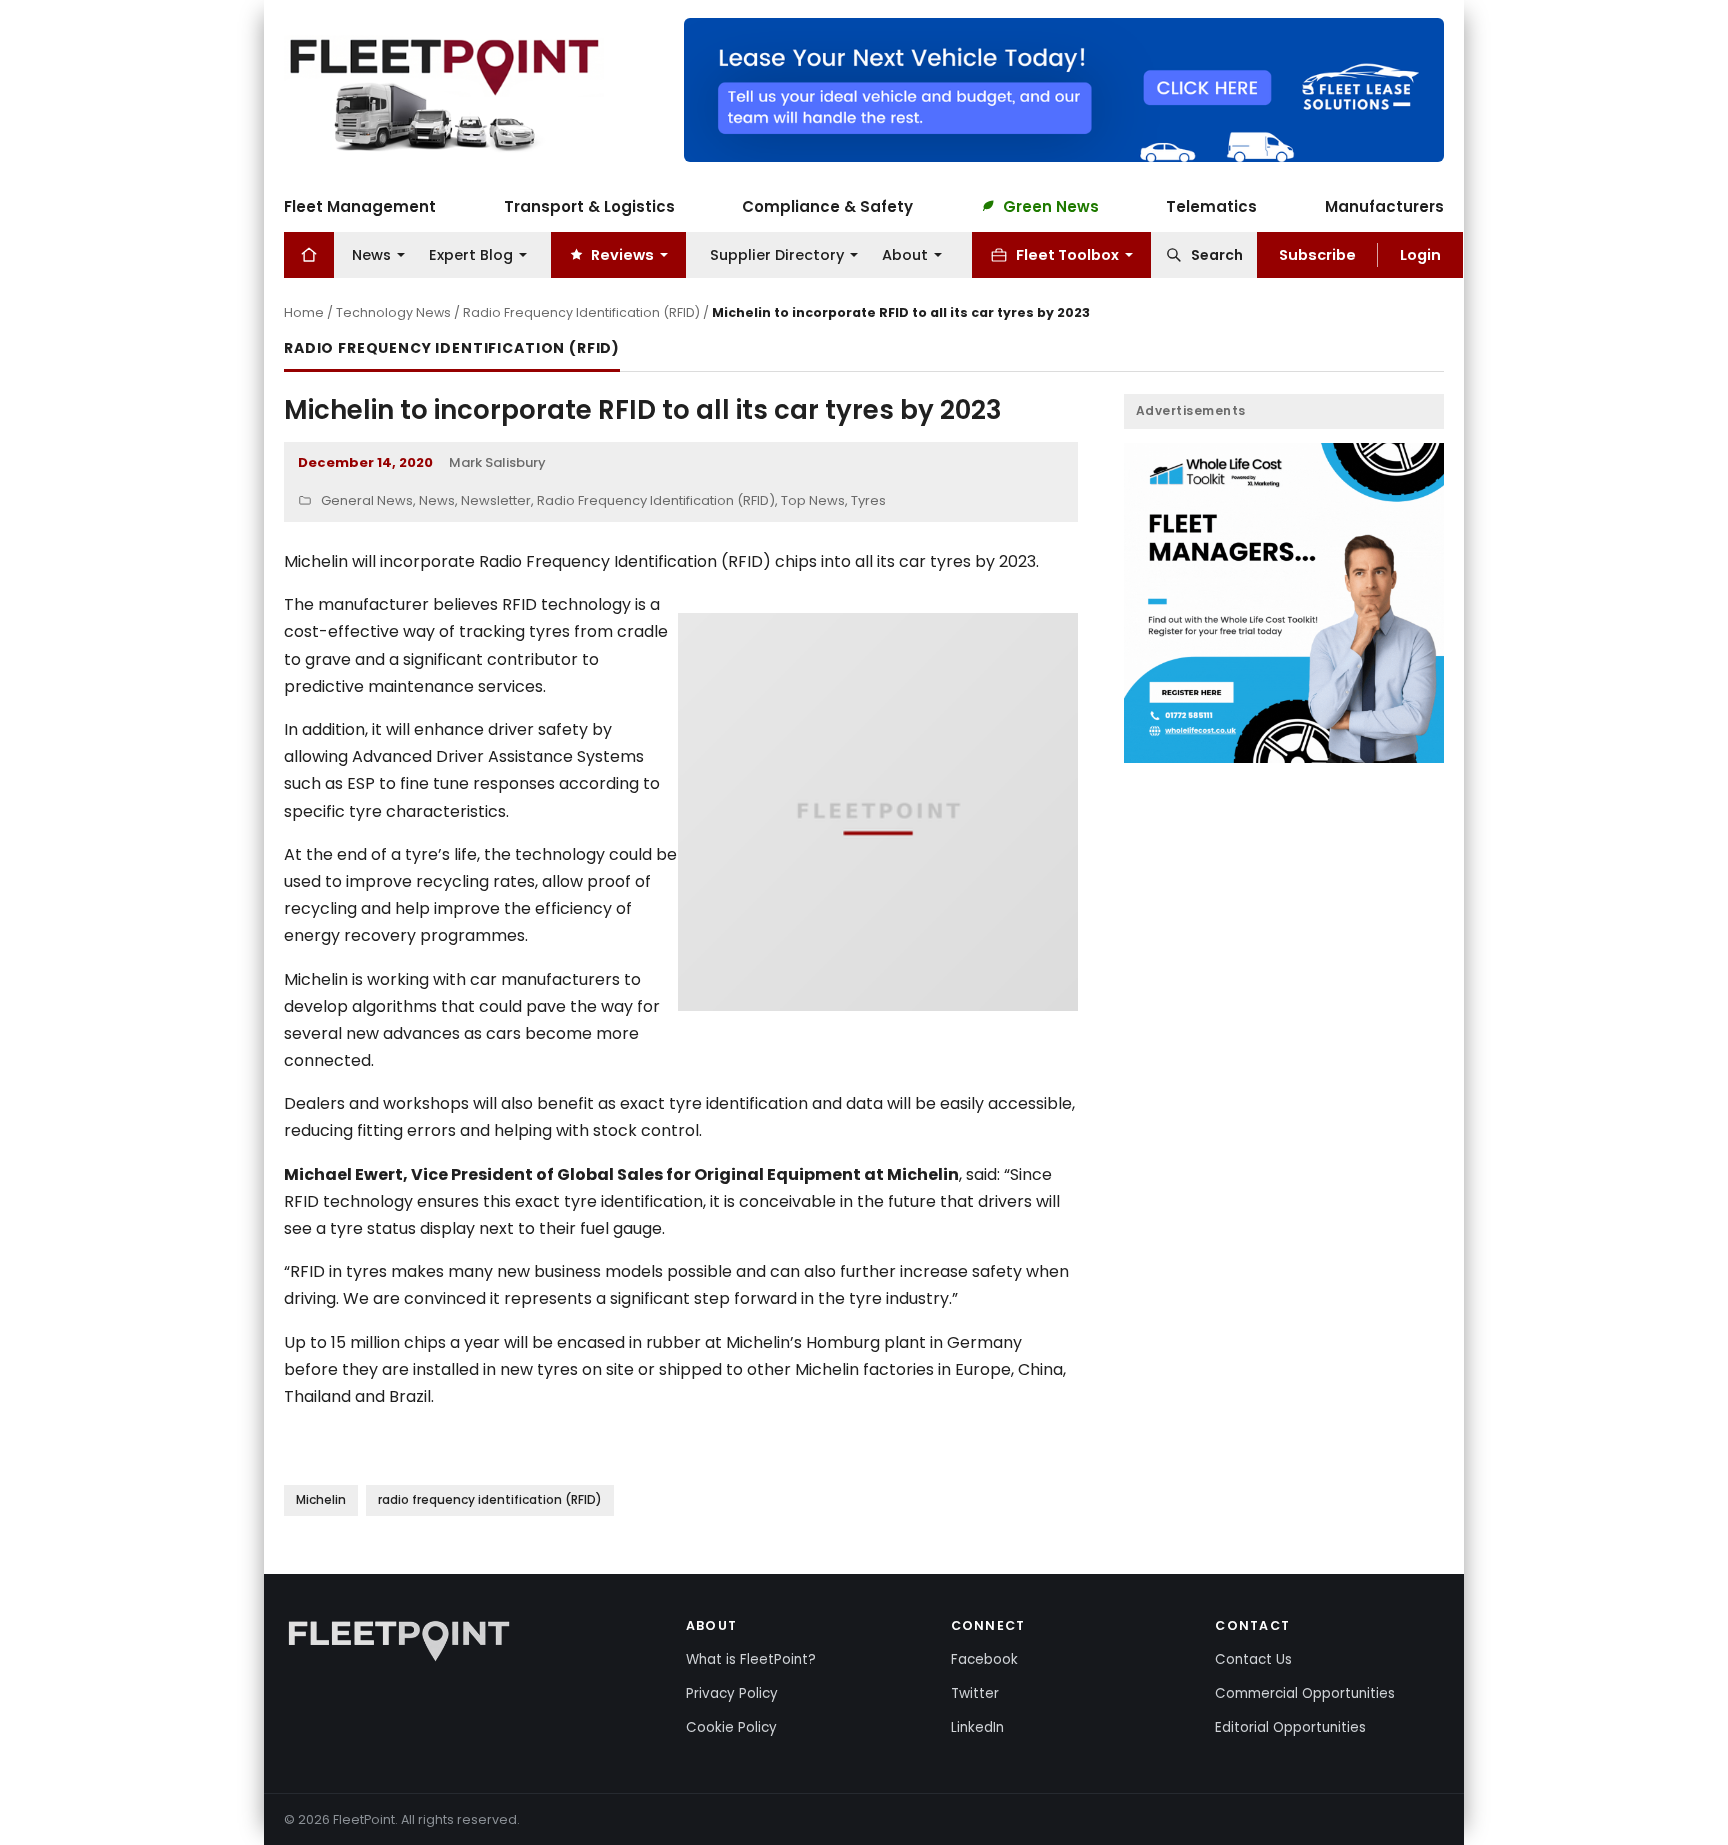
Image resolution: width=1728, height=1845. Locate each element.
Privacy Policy (732, 1693)
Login (1420, 254)
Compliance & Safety (827, 205)
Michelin (321, 1499)
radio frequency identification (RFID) (490, 1499)
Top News (813, 500)
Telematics (1211, 205)
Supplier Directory (777, 254)
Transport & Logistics (589, 205)
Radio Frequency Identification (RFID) (581, 312)
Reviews (622, 254)
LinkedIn (977, 1727)
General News (367, 500)
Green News (1051, 205)
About (905, 254)
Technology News (393, 312)
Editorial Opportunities (1290, 1727)
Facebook (984, 1659)
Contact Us (1253, 1659)
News (371, 254)
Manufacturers (1384, 205)
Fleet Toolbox (1067, 254)
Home (304, 312)
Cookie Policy (731, 1727)
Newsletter (496, 500)
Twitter (975, 1693)
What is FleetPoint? (751, 1659)
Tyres (868, 500)
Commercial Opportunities (1305, 1693)
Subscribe (1317, 254)
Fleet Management (360, 205)
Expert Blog (471, 254)
